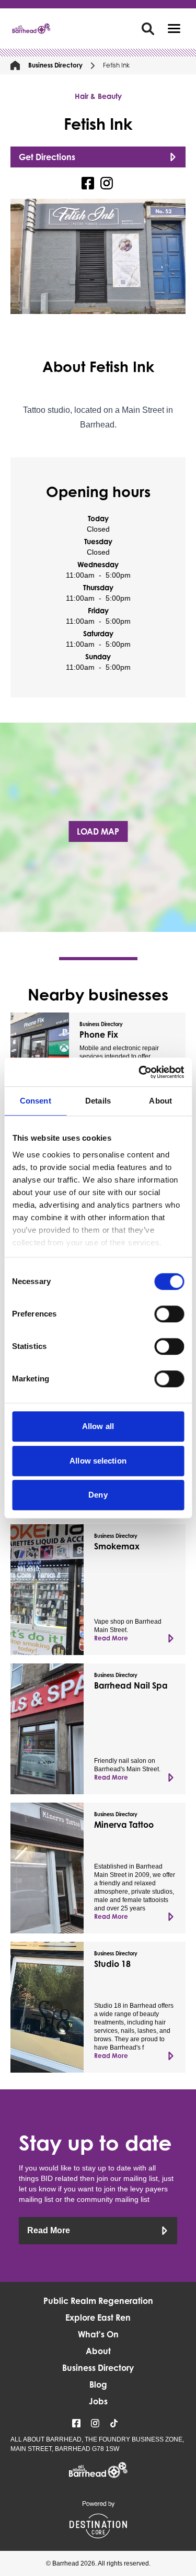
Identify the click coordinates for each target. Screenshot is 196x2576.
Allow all (98, 1426)
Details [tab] (98, 1101)
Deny (98, 1495)
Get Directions (47, 157)
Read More (111, 1638)
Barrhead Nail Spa (131, 1685)
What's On (98, 2334)
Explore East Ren (98, 2318)
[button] (174, 29)
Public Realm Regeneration (98, 2301)
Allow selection (98, 1461)
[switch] (169, 1314)
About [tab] (160, 1101)
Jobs (98, 2401)
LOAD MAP (98, 831)
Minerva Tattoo (124, 1825)
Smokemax (117, 1546)
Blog (98, 2384)
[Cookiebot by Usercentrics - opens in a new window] (140, 1072)
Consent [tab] (36, 1101)
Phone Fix (99, 1034)
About (98, 2351)
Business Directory (55, 65)
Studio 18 (112, 1964)
